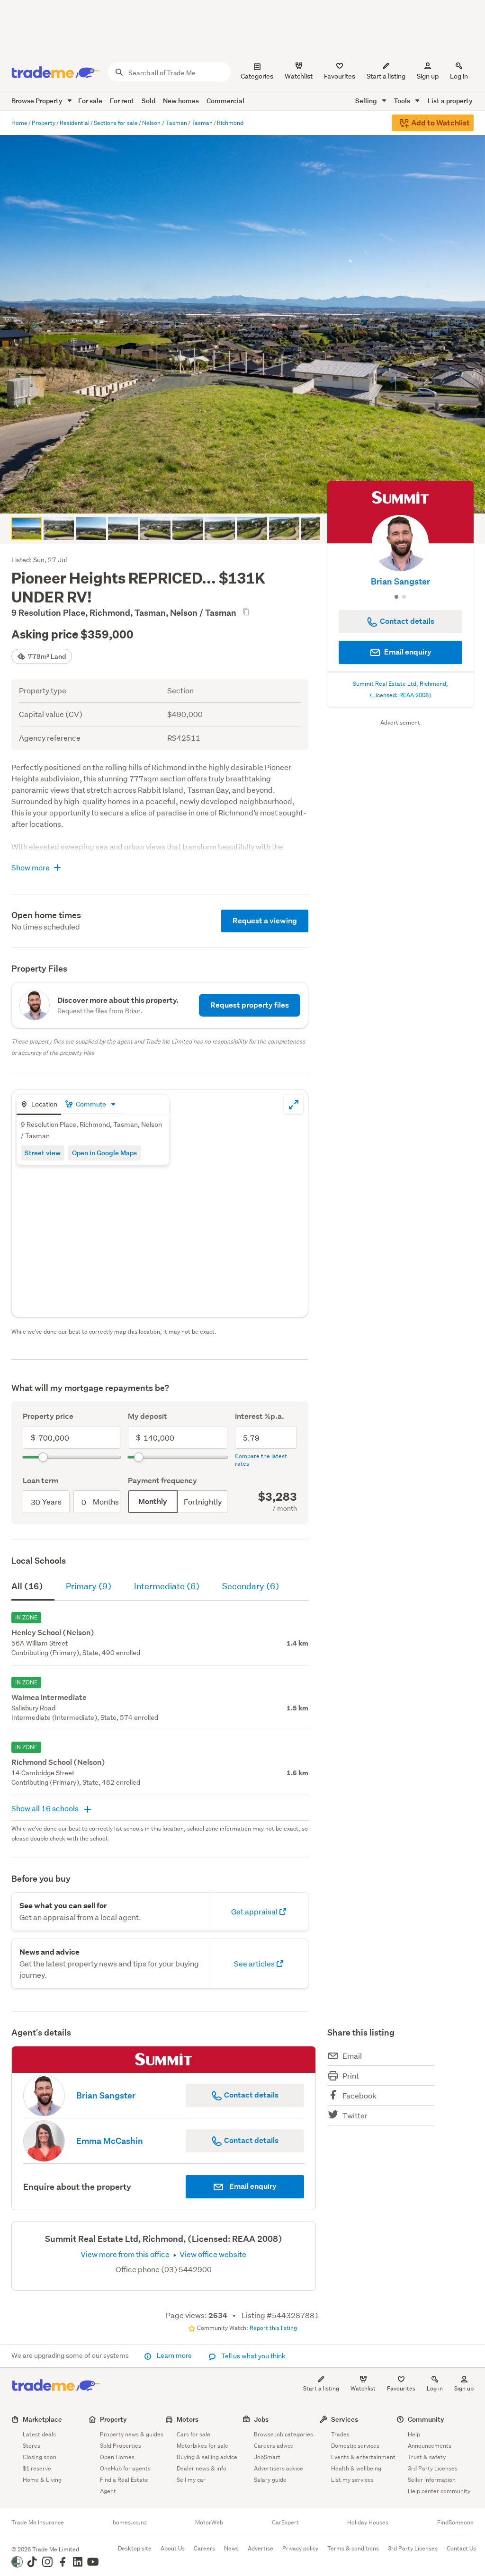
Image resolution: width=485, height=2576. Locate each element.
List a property (450, 101)
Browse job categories (283, 2434)
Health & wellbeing (356, 2468)
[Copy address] (246, 612)
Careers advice (274, 2446)
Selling (367, 101)
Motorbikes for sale (202, 2446)
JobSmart (267, 2457)
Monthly (153, 1501)
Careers (204, 2548)
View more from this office (126, 2254)
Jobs (261, 2419)
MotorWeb (209, 2523)
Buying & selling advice (207, 2457)
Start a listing (321, 2388)
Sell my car (191, 2480)
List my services (352, 2480)
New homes (181, 101)
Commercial (225, 101)
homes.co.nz (130, 2523)
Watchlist (363, 2388)
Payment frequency (162, 1481)
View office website (212, 2254)
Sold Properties (121, 2446)
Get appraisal (255, 1911)
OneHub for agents (125, 2468)
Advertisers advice (278, 2468)
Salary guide (270, 2480)
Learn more (174, 2355)
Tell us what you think (253, 2356)
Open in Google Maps (104, 1153)
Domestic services (355, 2446)
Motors (188, 2419)
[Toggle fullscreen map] (294, 1104)
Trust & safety (427, 2457)
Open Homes (117, 2457)
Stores (31, 2446)
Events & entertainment (363, 2457)
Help (414, 2434)
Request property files (250, 1005)
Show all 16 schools (46, 1808)
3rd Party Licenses (433, 2468)
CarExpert (285, 2523)
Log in (459, 76)
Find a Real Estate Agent (124, 2485)
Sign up (428, 76)
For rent (122, 101)
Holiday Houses (368, 2523)
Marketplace (42, 2419)
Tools (403, 101)
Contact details (251, 2095)
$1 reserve (37, 2468)
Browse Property (38, 101)
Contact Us (461, 2548)
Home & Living (42, 2480)
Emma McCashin (110, 2141)
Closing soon (40, 2457)
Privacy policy (300, 2548)
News (231, 2548)
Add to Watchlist (440, 123)
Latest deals (39, 2434)
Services (345, 2419)
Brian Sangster (400, 581)
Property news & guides (132, 2434)
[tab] (39, 1105)
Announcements (430, 2446)
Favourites (401, 2388)
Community (426, 2419)
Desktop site (135, 2548)
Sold (148, 101)
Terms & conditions (353, 2548)
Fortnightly (203, 1501)
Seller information (432, 2480)
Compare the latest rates (261, 1460)
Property (113, 2419)
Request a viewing (265, 921)
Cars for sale (193, 2434)
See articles (255, 1963)
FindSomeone (455, 2523)
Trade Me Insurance (38, 2523)
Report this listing (273, 2328)
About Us (173, 2548)
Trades (340, 2434)
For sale (90, 101)
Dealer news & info (202, 2468)
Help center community (439, 2491)
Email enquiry (407, 652)
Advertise (260, 2548)
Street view (43, 1153)
